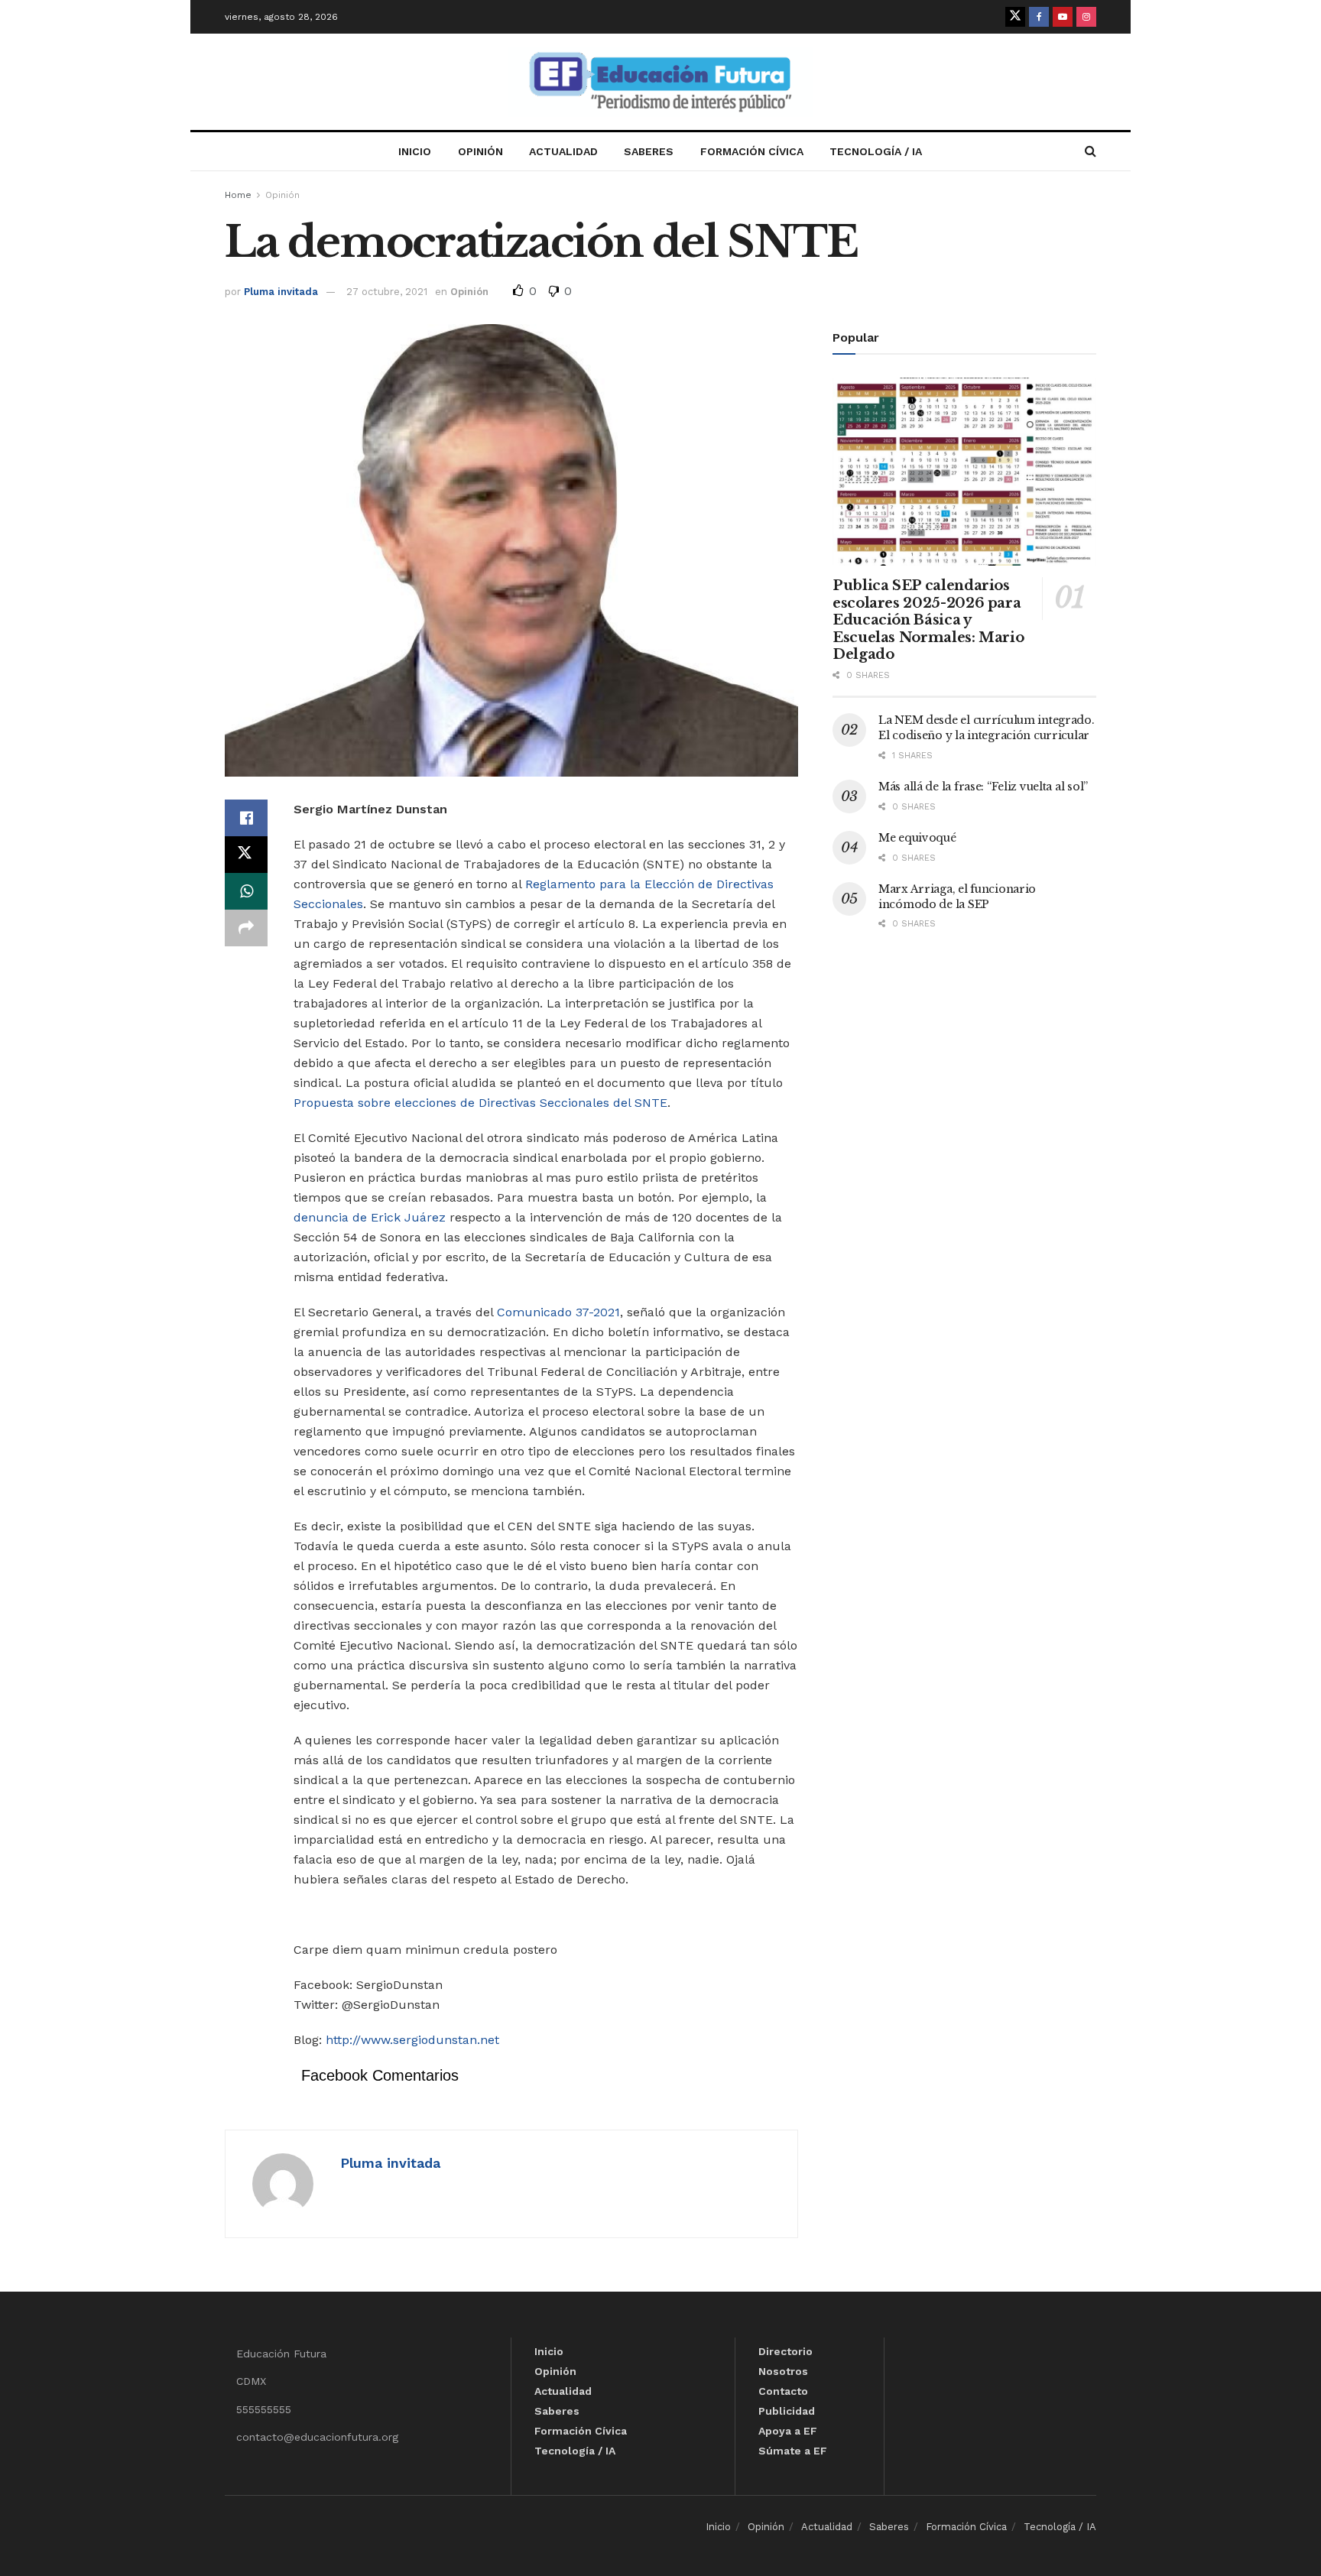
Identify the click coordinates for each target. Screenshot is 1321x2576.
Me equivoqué (917, 838)
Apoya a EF (788, 2431)
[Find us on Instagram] (1086, 17)
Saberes (649, 151)
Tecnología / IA (876, 151)
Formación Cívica (752, 151)
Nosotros (783, 2371)
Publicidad (787, 2411)
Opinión (480, 151)
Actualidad (563, 151)
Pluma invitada (281, 292)
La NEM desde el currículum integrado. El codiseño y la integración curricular (987, 728)
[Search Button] (1091, 151)
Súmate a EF (793, 2451)
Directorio (785, 2351)
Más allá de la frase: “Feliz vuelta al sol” (983, 787)
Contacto (783, 2391)
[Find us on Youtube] (1063, 17)
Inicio (415, 151)
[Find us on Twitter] (1015, 17)
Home (238, 195)
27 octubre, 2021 (387, 292)
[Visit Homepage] (660, 82)
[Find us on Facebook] (1039, 17)
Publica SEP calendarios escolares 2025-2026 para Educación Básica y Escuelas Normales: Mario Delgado (928, 620)
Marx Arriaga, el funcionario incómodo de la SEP (957, 897)
